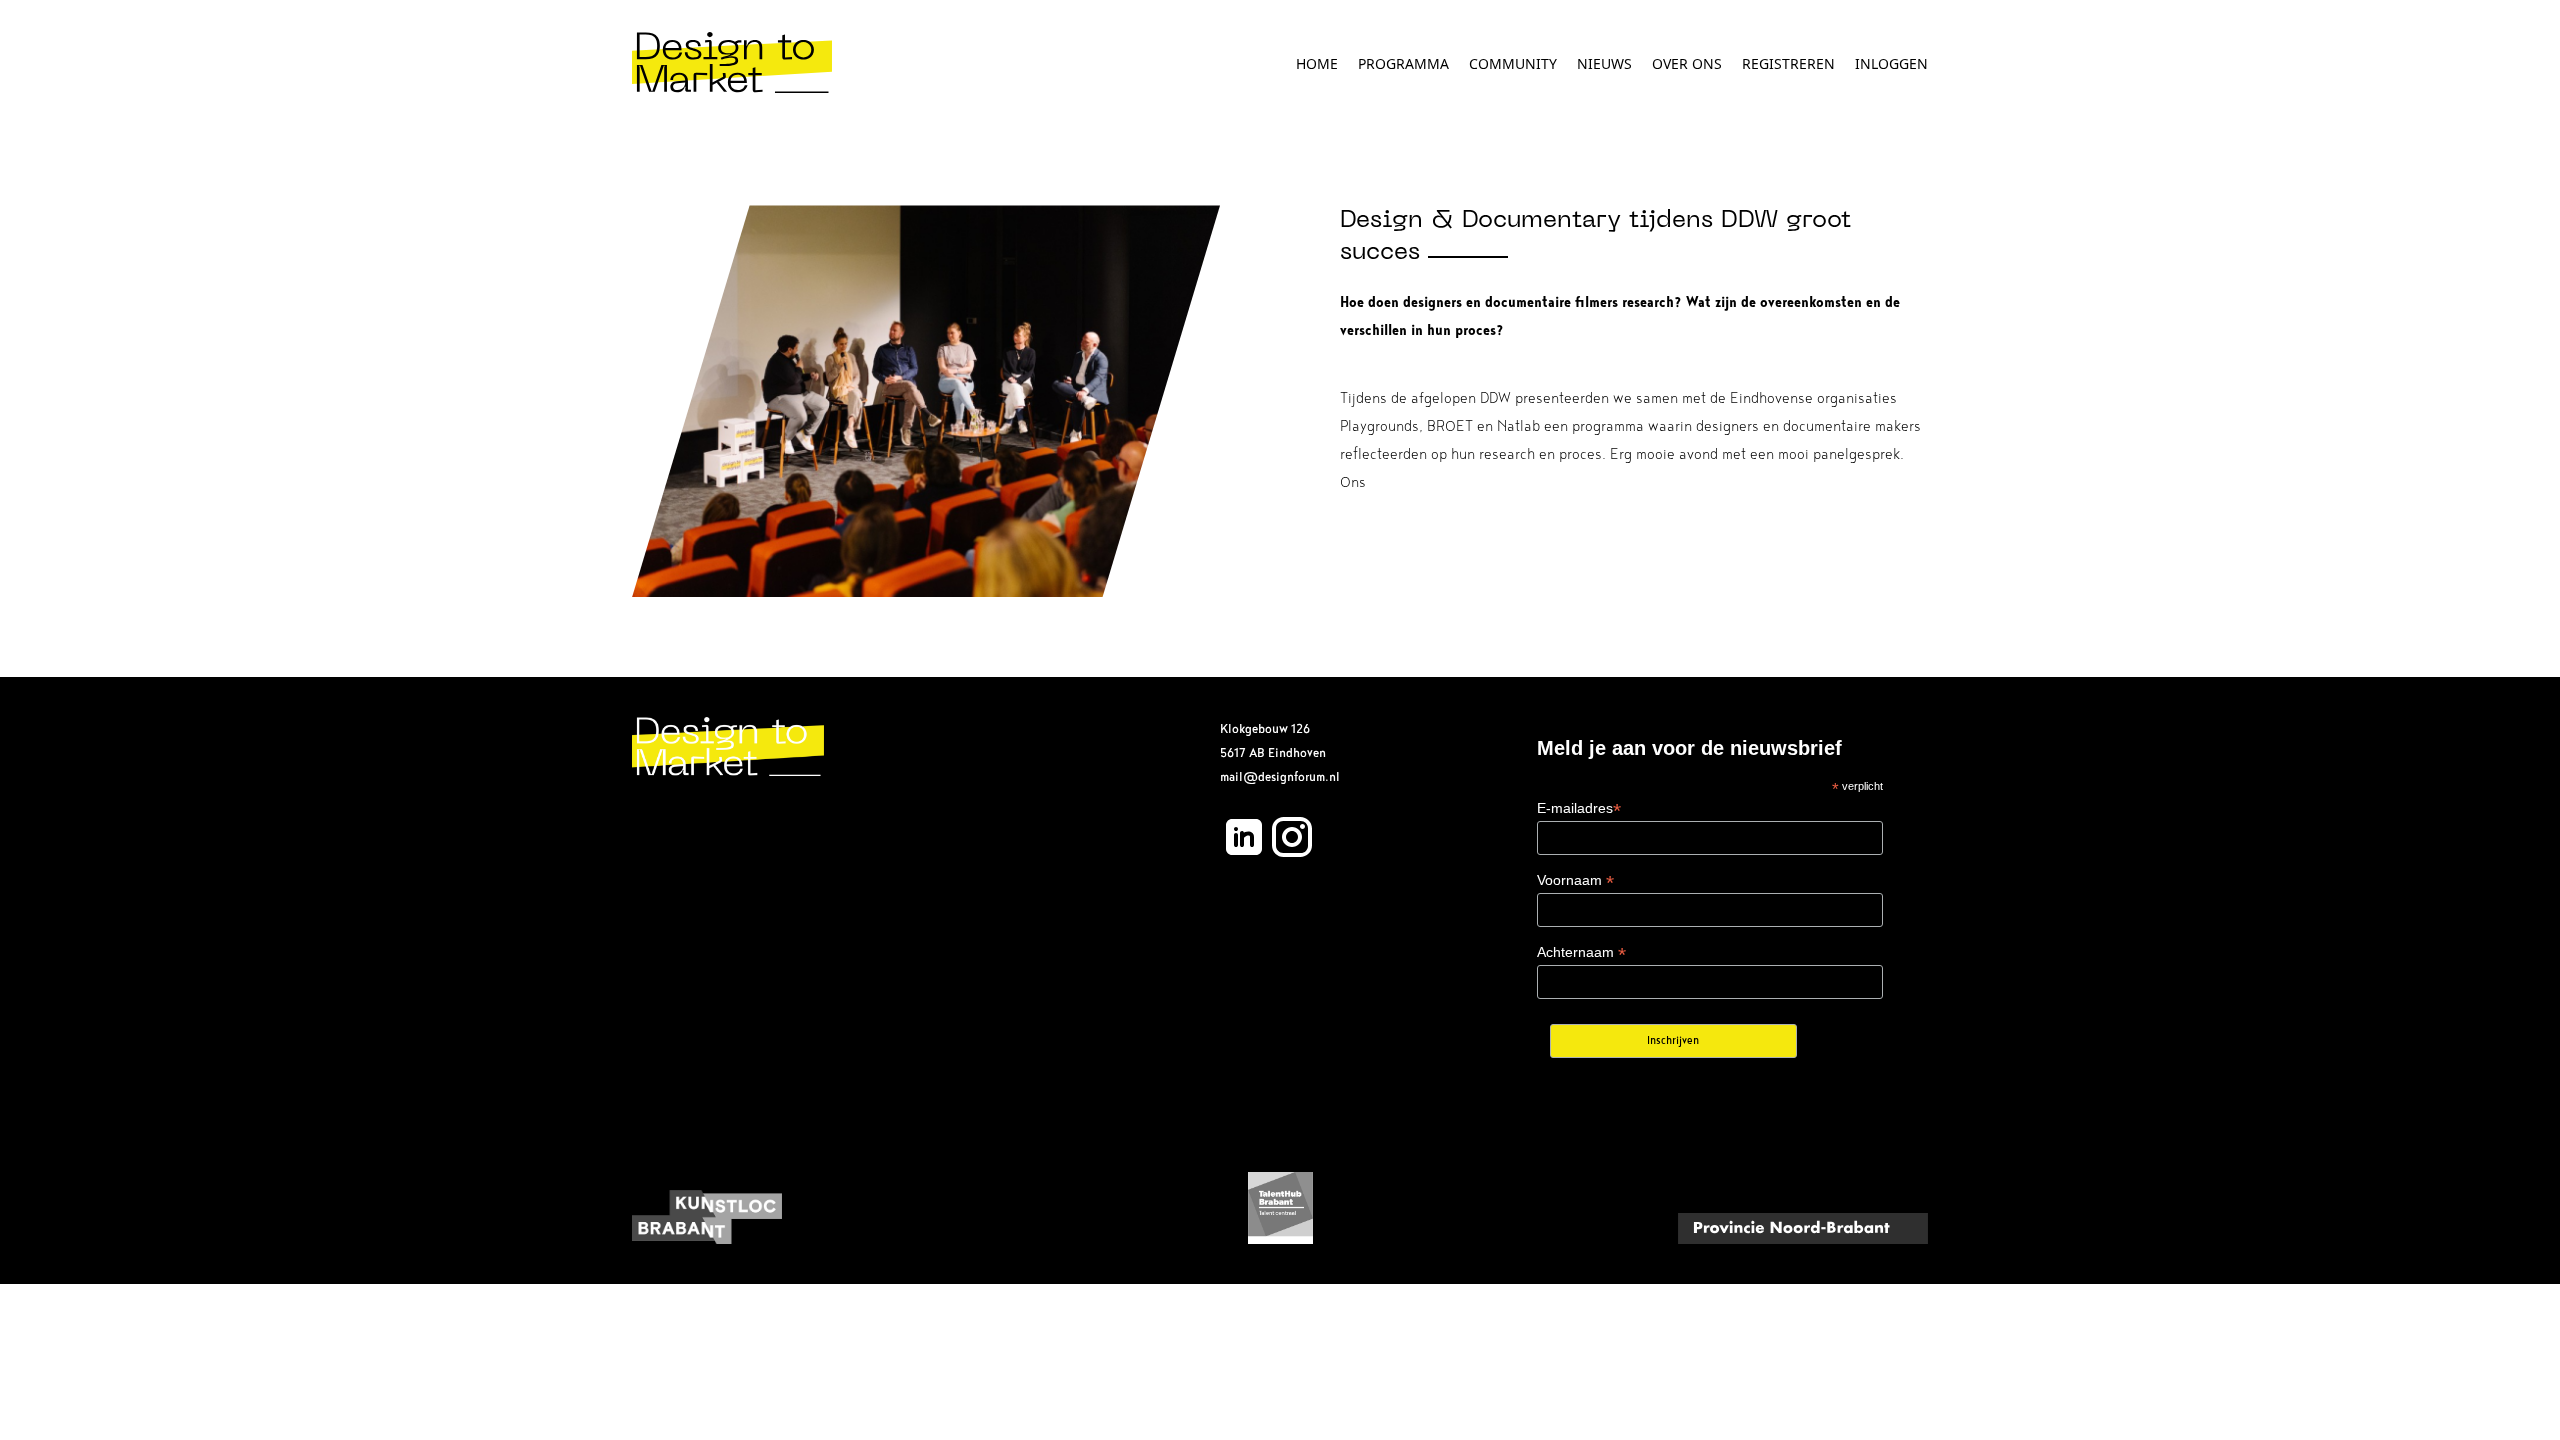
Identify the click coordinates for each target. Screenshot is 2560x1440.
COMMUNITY (1513, 63)
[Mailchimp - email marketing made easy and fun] (1840, 1054)
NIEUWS (1604, 63)
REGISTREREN (1788, 63)
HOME (1317, 63)
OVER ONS (1687, 63)
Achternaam (1581, 952)
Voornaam (1575, 880)
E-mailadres (1579, 808)
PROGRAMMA (1403, 63)
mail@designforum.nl (1280, 777)
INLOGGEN (1891, 63)
